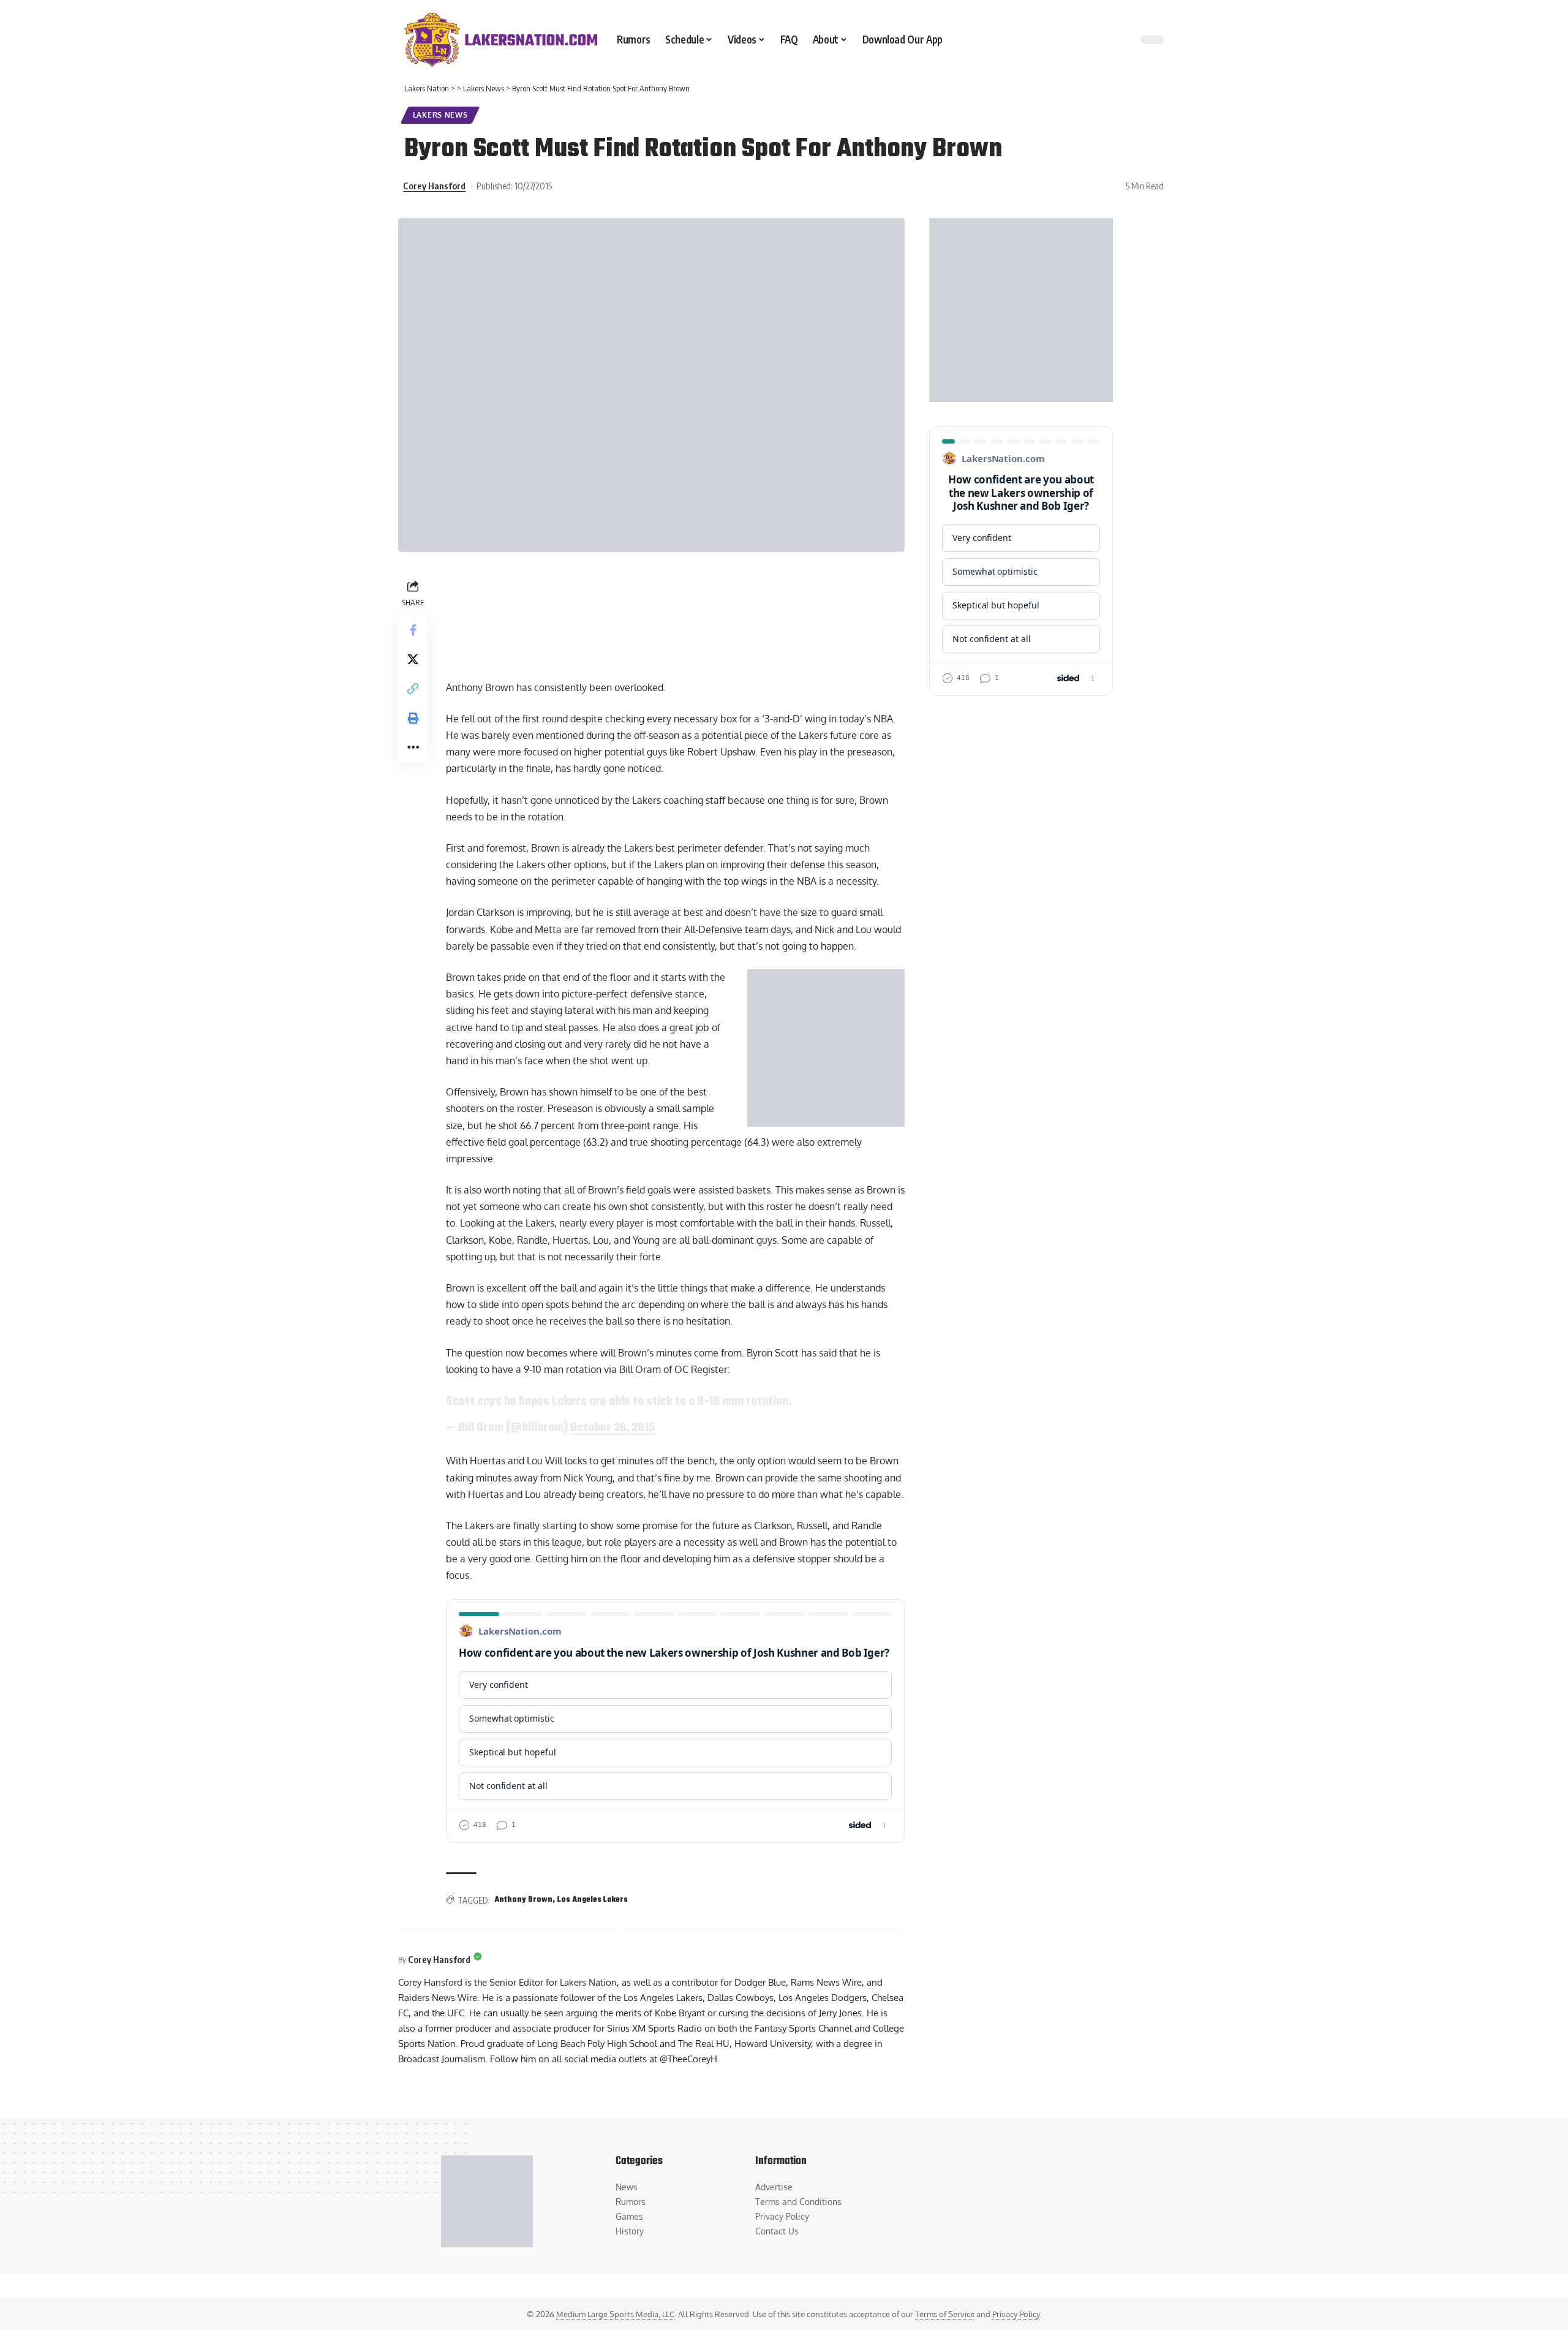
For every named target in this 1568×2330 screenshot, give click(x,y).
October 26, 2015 (613, 1428)
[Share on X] (413, 659)
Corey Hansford (434, 186)
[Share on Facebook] (413, 629)
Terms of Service (945, 2314)
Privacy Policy (1016, 2314)
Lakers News (440, 115)
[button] (413, 688)
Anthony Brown (523, 1900)
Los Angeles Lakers (593, 1900)
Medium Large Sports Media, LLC (615, 2314)
